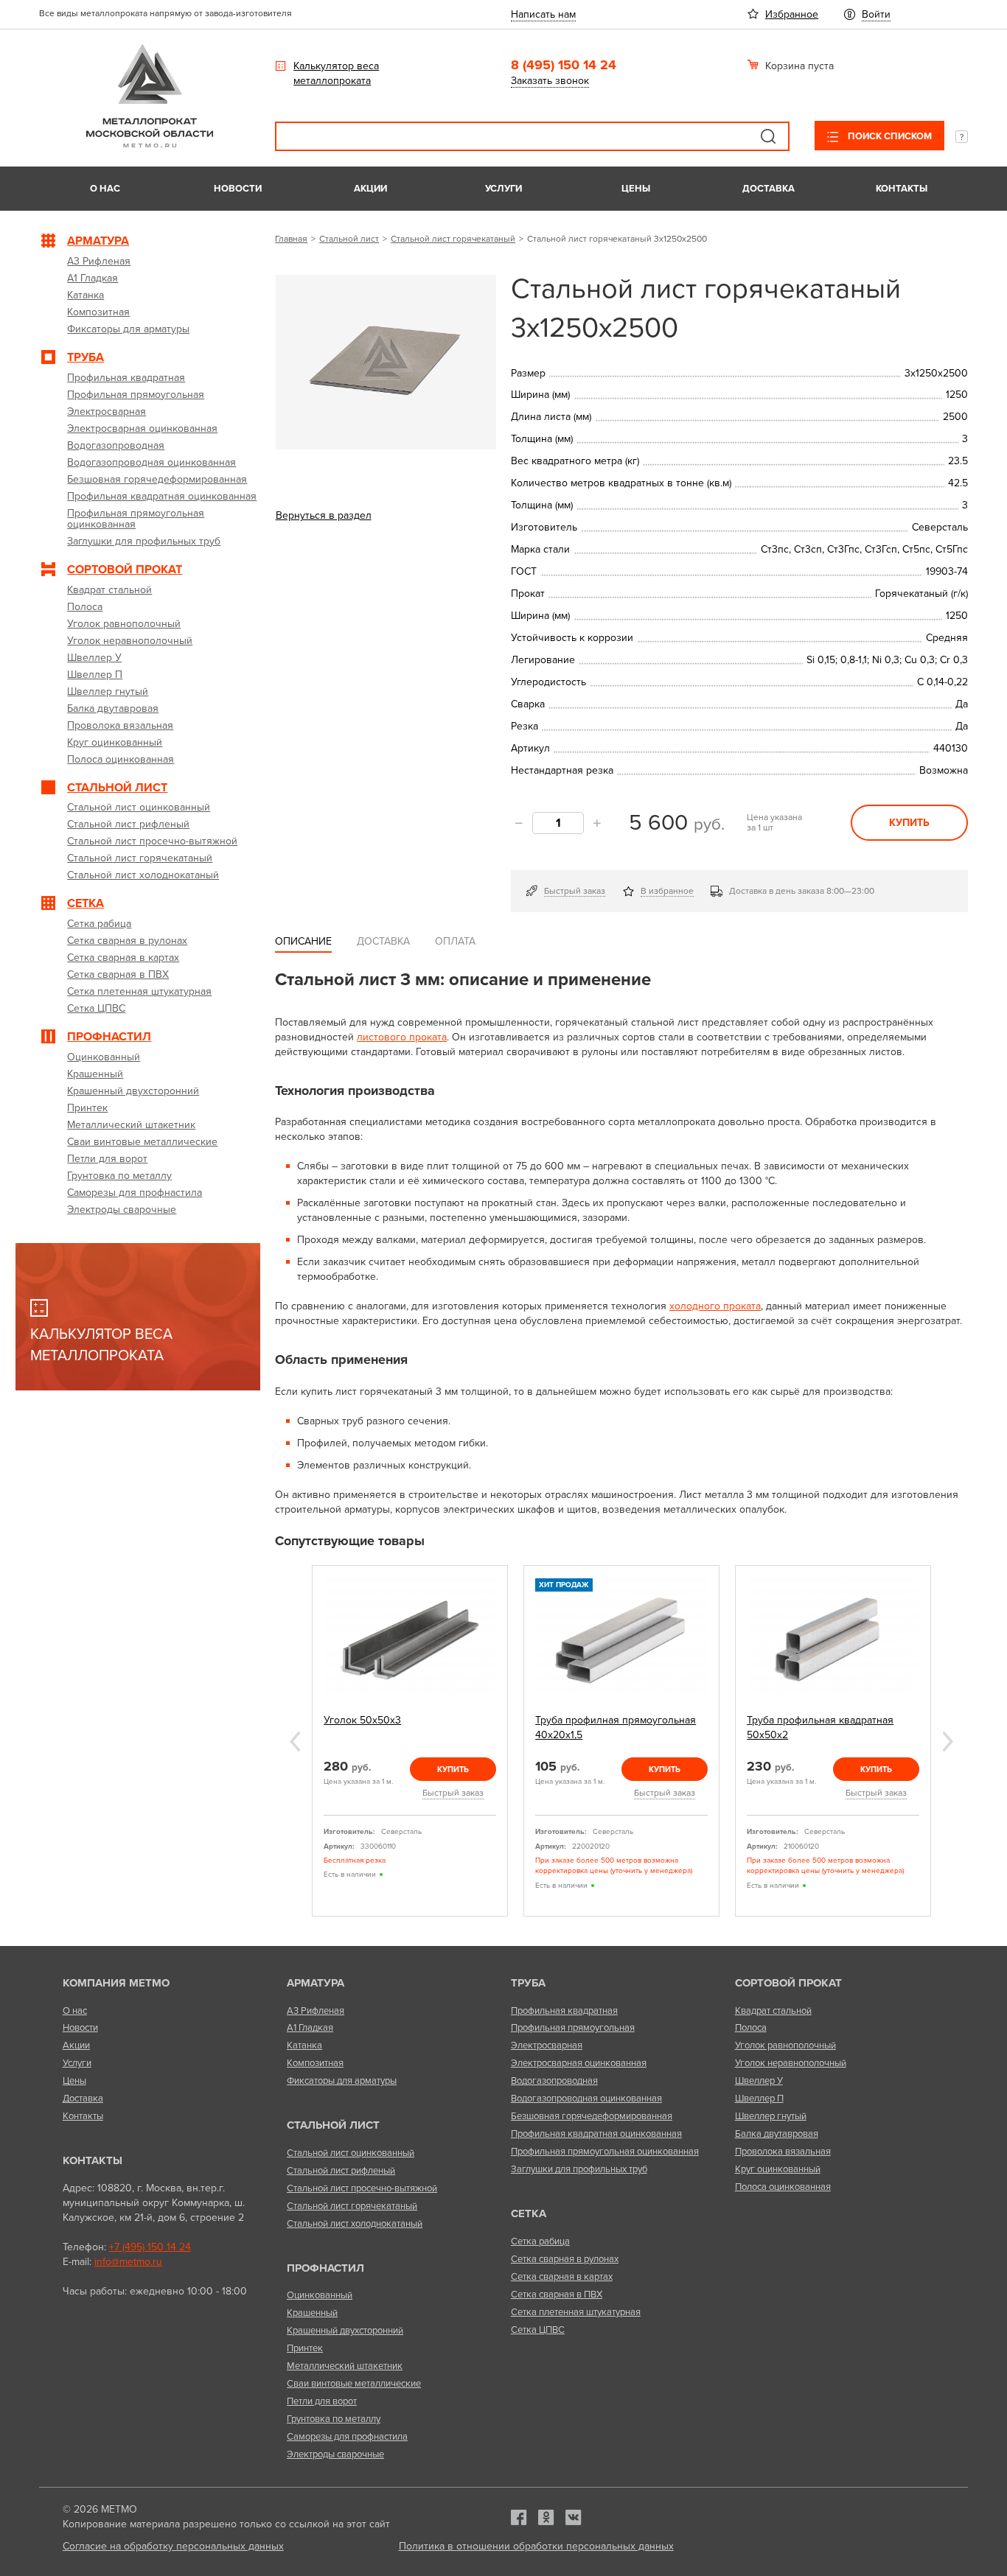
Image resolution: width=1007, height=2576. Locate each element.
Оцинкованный (320, 2295)
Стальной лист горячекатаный (453, 239)
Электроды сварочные (335, 2454)
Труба (528, 1983)
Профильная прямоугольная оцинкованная (605, 2152)
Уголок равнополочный (785, 2045)
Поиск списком (889, 136)
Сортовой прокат (788, 1983)
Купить (909, 823)
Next (948, 1742)
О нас (105, 189)
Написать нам (543, 14)
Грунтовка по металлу (334, 2419)
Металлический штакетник (345, 2366)
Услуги (503, 189)
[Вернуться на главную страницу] (150, 144)
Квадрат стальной (773, 2011)
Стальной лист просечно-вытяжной (362, 2188)
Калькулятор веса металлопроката (336, 73)
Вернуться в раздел (324, 515)
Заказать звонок (550, 81)
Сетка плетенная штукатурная (576, 2312)
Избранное (792, 14)
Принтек (305, 2348)
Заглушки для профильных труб (579, 2169)
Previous (295, 1742)
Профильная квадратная (564, 2011)
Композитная (315, 2063)
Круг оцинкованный (778, 2169)
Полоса (751, 2028)
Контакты (902, 189)
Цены (636, 189)
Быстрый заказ (575, 891)
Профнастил (325, 2268)
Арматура (316, 1983)
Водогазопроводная (554, 2081)
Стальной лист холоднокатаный (355, 2224)
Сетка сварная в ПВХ (557, 2295)
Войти (876, 14)
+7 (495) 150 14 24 (150, 2247)
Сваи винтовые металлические (354, 2384)
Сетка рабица (540, 2241)
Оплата (455, 941)
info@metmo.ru (128, 2262)
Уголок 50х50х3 (362, 1720)
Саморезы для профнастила (347, 2437)
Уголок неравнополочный (791, 2063)
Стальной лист (349, 239)
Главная (291, 239)
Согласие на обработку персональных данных (173, 2546)
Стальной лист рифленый (341, 2171)
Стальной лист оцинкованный (351, 2153)
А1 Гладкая (310, 2028)
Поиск (768, 136)
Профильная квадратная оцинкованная (596, 2134)
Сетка (529, 2213)
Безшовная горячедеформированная (592, 2116)
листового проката (402, 1037)
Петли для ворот (322, 2401)
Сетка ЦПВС (538, 2330)
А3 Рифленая (316, 2011)
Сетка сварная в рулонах (565, 2259)
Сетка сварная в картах (562, 2277)
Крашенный (312, 2313)
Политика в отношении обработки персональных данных (536, 2546)
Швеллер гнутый (771, 2116)
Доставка (769, 189)
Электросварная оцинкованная (579, 2063)
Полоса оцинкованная (783, 2187)
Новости (238, 189)
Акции (370, 189)
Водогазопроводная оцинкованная (586, 2099)
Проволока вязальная (783, 2152)
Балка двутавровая (777, 2134)
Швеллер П (759, 2099)
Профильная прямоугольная (573, 2028)
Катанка (304, 2045)
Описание (303, 941)
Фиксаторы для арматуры (342, 2081)
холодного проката (715, 1306)
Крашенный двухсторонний (345, 2331)
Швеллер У (759, 2081)
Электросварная (547, 2045)
